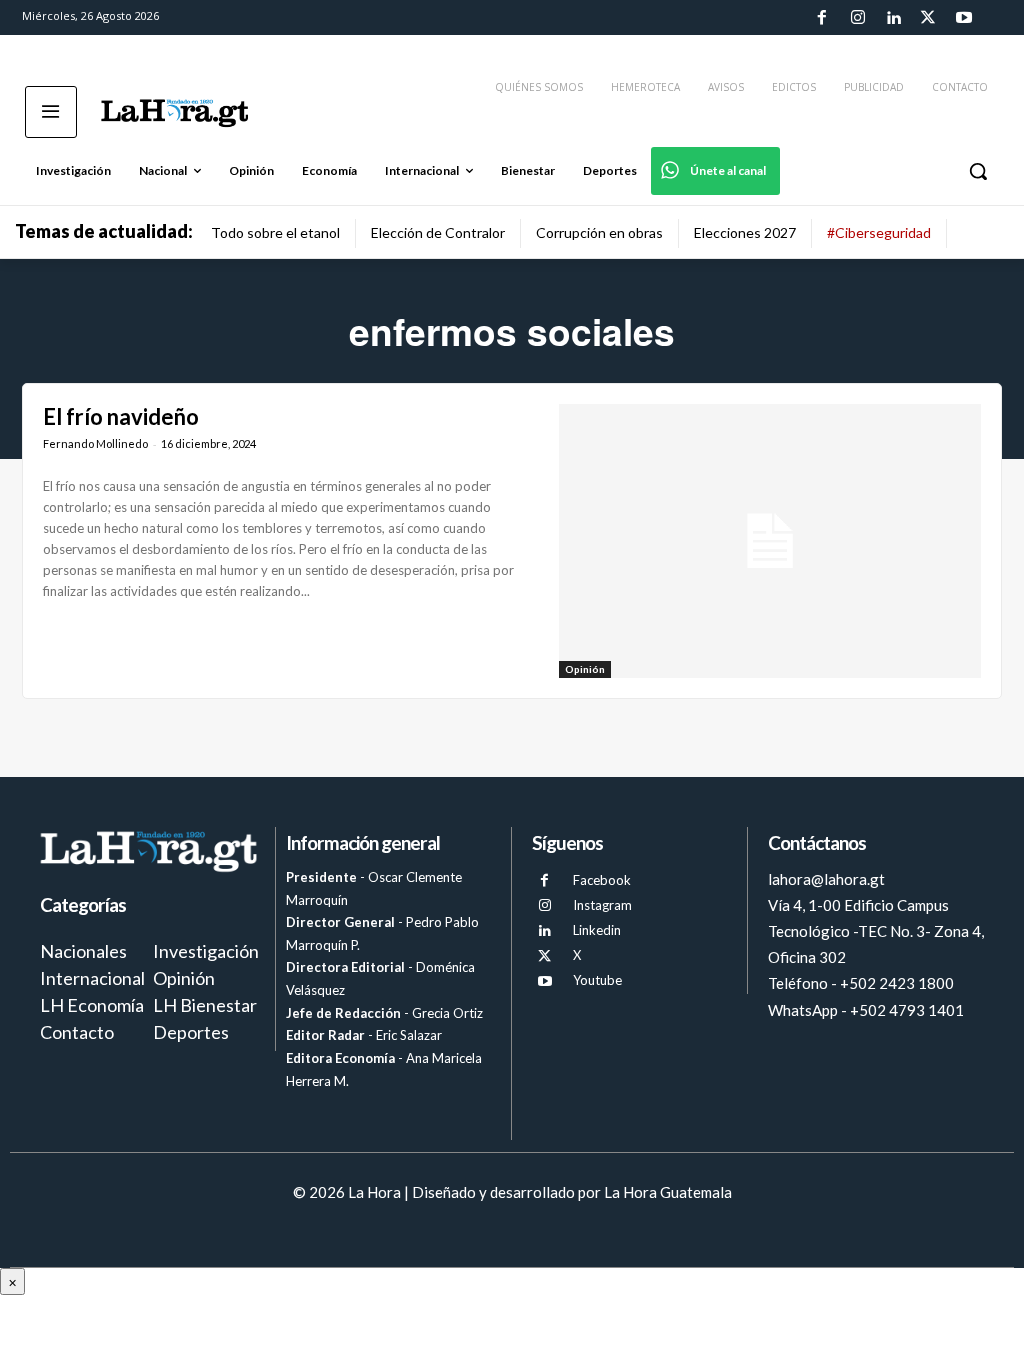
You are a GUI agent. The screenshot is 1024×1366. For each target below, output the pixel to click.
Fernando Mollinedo (95, 443)
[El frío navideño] (770, 541)
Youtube (597, 980)
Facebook (602, 880)
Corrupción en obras (599, 232)
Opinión (585, 669)
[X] (544, 956)
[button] (978, 171)
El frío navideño (121, 416)
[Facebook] (822, 18)
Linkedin (597, 930)
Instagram (602, 905)
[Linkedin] (893, 18)
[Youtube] (964, 18)
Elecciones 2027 (745, 232)
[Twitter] (928, 18)
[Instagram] (857, 18)
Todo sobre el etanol (275, 232)
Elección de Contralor (438, 232)
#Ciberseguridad (879, 232)
